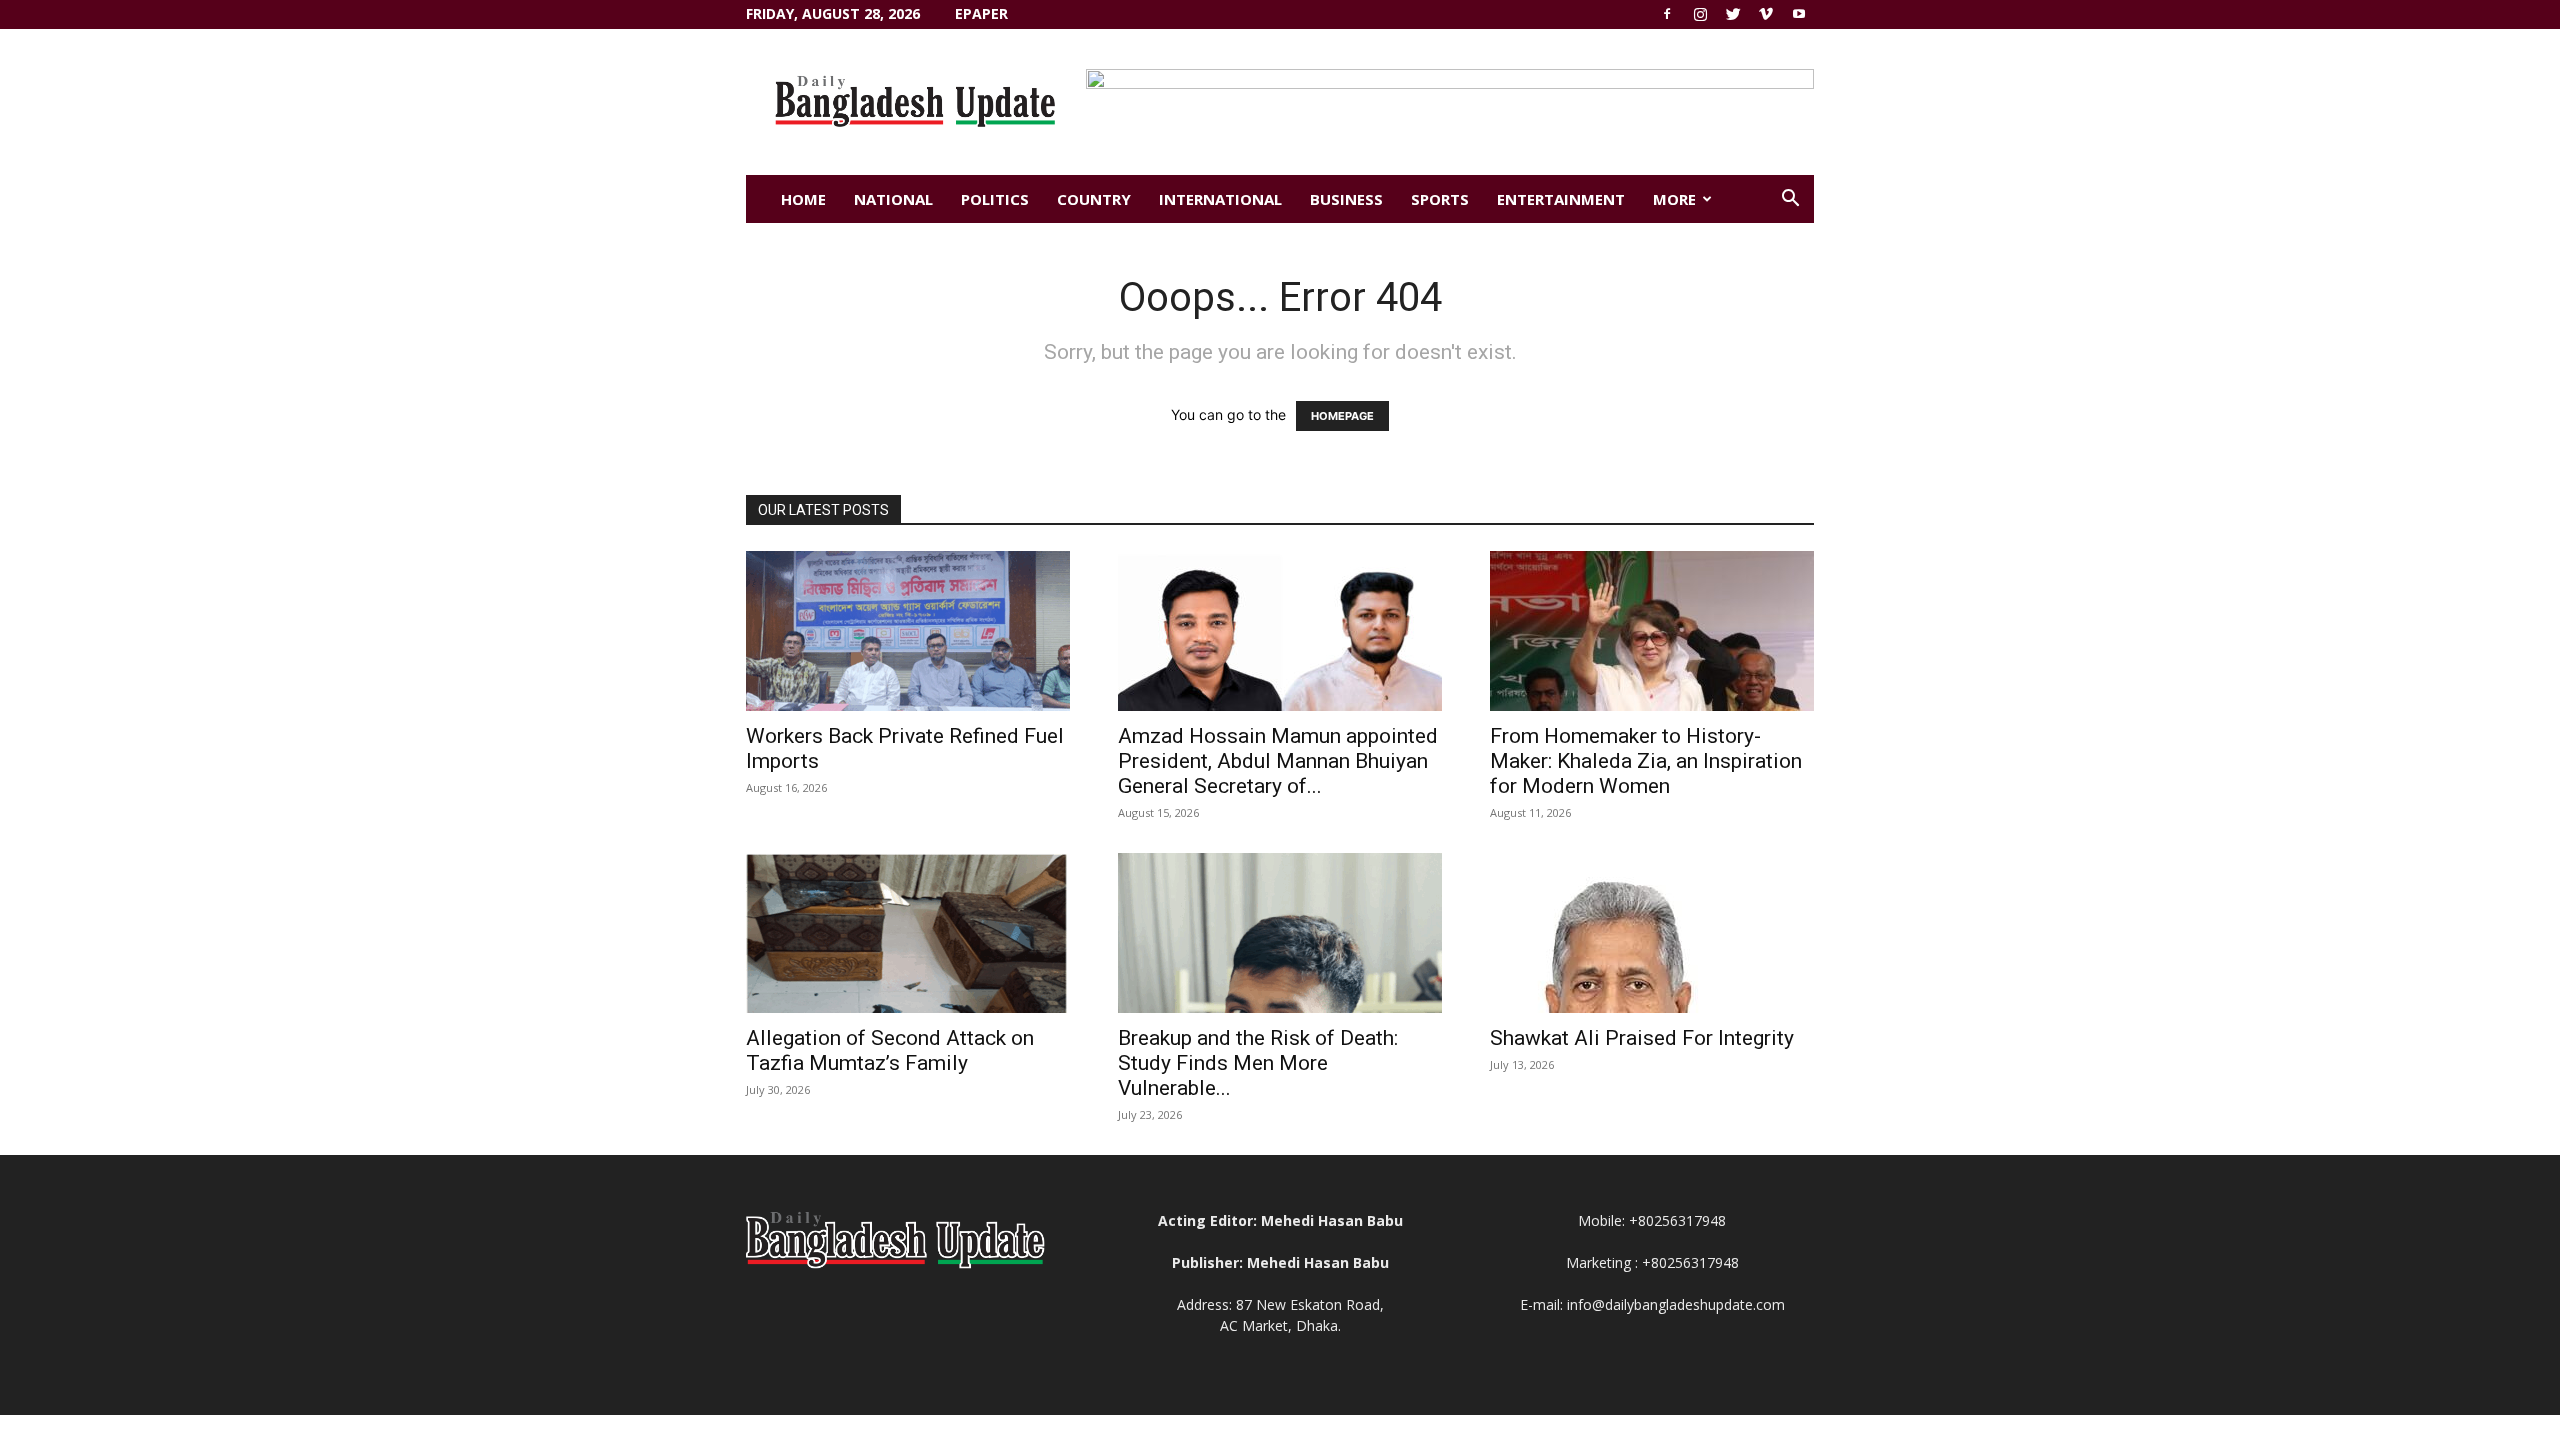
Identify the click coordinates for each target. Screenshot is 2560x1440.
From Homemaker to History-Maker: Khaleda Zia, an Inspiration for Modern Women (1646, 761)
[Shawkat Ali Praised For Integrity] (1652, 933)
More (1674, 199)
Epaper (981, 13)
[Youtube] (1799, 14)
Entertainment (1561, 199)
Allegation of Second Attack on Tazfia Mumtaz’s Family (890, 1050)
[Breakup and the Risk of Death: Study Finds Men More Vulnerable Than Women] (1280, 933)
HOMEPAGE (1342, 416)
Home (803, 199)
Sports (1440, 199)
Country (1094, 199)
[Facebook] (1667, 14)
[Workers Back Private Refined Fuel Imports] (908, 631)
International (1220, 199)
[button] (1790, 200)
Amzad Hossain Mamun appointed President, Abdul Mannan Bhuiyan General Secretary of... (1278, 761)
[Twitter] (1733, 14)
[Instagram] (1700, 14)
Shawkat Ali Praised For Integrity (1642, 1038)
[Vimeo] (1766, 14)
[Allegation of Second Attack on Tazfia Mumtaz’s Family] (908, 933)
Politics (995, 199)
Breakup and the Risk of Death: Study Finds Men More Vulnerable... (1258, 1063)
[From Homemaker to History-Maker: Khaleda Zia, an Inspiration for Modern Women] (1652, 631)
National (893, 199)
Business (1346, 199)
